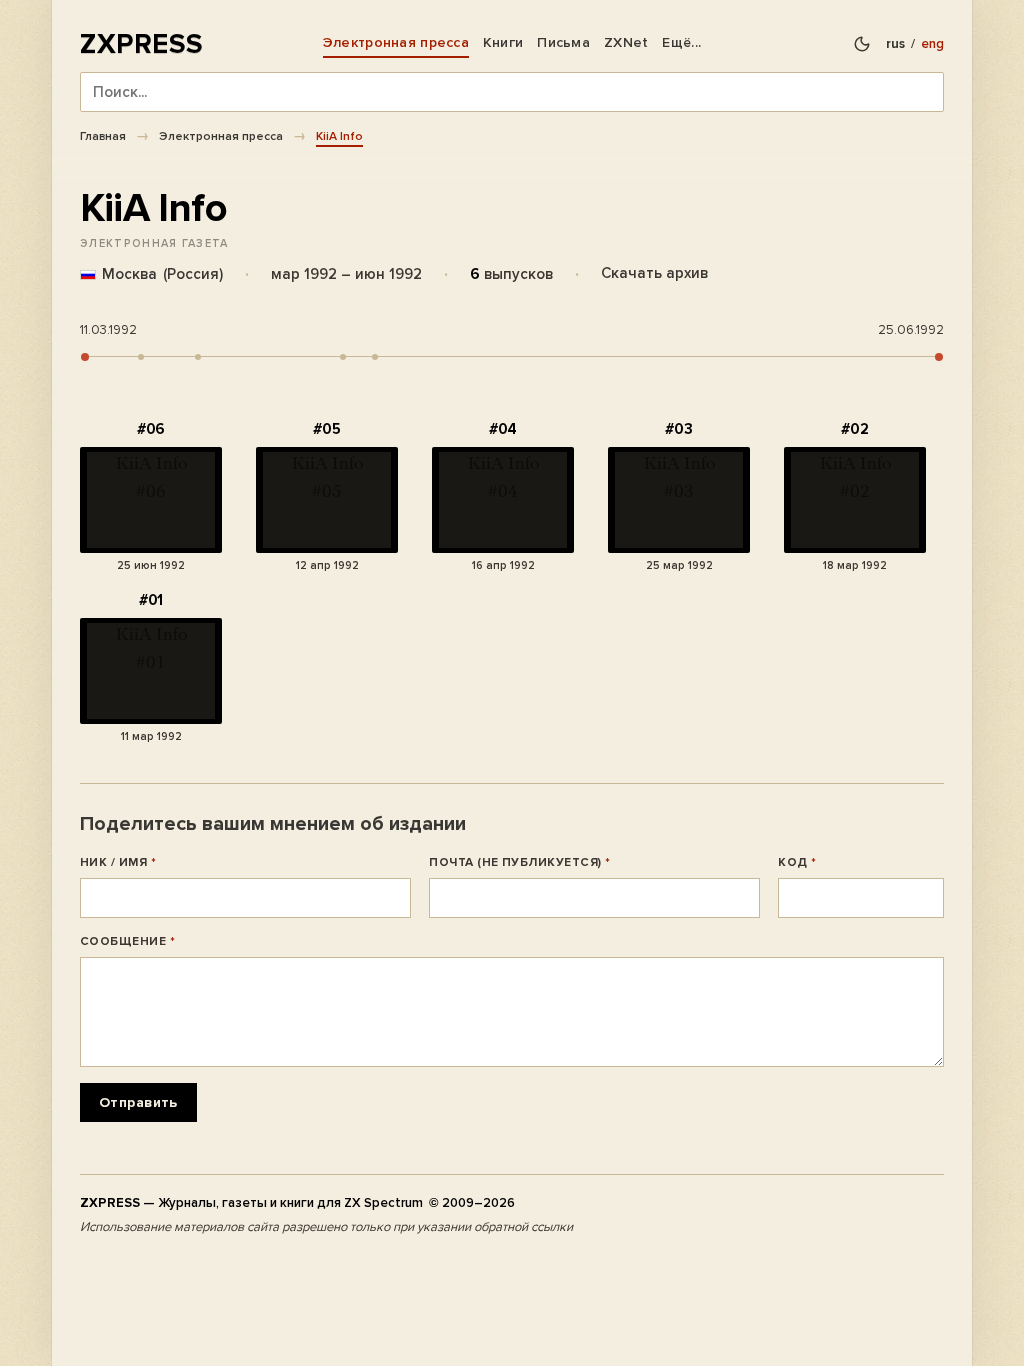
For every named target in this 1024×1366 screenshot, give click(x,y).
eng (932, 44)
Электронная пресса (396, 42)
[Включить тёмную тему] (862, 44)
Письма (563, 42)
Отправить (138, 1102)
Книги (503, 42)
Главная (103, 136)
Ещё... (681, 42)
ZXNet (626, 42)
